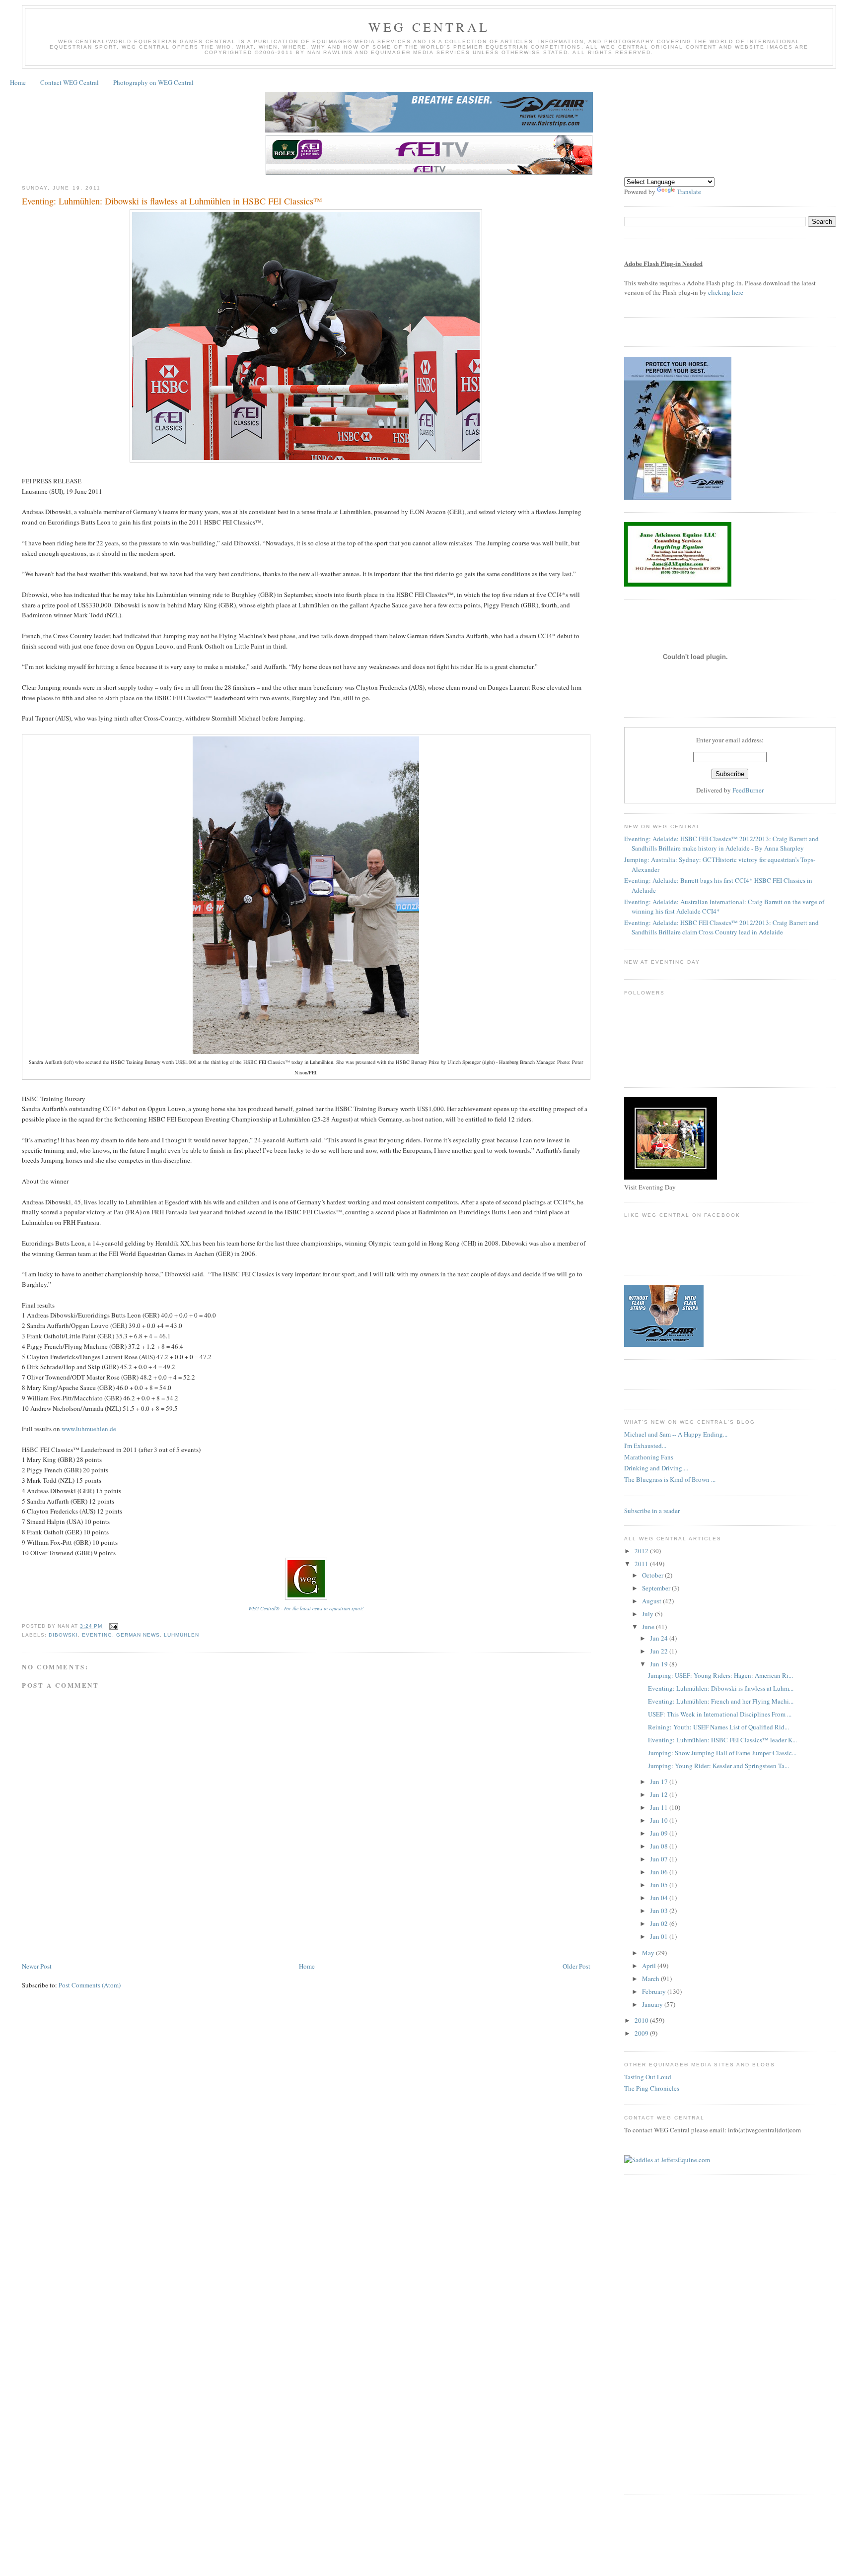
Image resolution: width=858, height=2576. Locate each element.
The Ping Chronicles (652, 2088)
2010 (642, 2020)
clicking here (726, 292)
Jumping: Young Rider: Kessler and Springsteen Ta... (718, 1766)
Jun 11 (660, 1807)
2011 (642, 1564)
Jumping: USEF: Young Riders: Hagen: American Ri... (720, 1675)
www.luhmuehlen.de (89, 1429)
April (650, 1966)
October (653, 1575)
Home (18, 82)
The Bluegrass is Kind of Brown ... (670, 1479)
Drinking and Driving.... (656, 1468)
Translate (689, 192)
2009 (642, 2033)
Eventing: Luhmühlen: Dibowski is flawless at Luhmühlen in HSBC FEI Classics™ (172, 201)
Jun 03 (660, 1911)
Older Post (576, 1966)
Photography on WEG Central (153, 82)
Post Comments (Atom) (90, 1985)
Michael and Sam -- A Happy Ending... (676, 1434)
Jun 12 (660, 1794)
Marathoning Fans (649, 1457)
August (652, 1601)
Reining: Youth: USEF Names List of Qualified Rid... (718, 1727)
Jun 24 (660, 1638)
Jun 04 (660, 1898)
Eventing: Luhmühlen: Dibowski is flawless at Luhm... (721, 1688)
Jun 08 (660, 1846)
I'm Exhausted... (645, 1446)
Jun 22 (660, 1651)
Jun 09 (660, 1833)
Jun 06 (660, 1872)
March (651, 1979)
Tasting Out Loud (648, 2077)
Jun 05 (660, 1885)
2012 (642, 1551)
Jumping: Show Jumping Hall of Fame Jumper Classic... (722, 1753)
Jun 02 (660, 1923)
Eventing (97, 1635)
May (649, 1953)
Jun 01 (660, 1936)
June (649, 1627)
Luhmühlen (181, 1635)
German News (138, 1635)
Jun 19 (660, 1664)
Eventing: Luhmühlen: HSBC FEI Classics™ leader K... (722, 1740)
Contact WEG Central (70, 82)
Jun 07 (660, 1859)
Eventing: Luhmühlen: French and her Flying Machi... (721, 1701)
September (657, 1588)
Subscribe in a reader (652, 1511)
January (653, 2004)
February (655, 1991)
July (648, 1614)
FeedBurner (748, 790)
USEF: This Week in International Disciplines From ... (720, 1714)
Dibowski (63, 1635)
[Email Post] (112, 1626)
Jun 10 (660, 1820)
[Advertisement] (203, 1931)
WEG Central (429, 27)
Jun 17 (660, 1782)
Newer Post (37, 1966)
